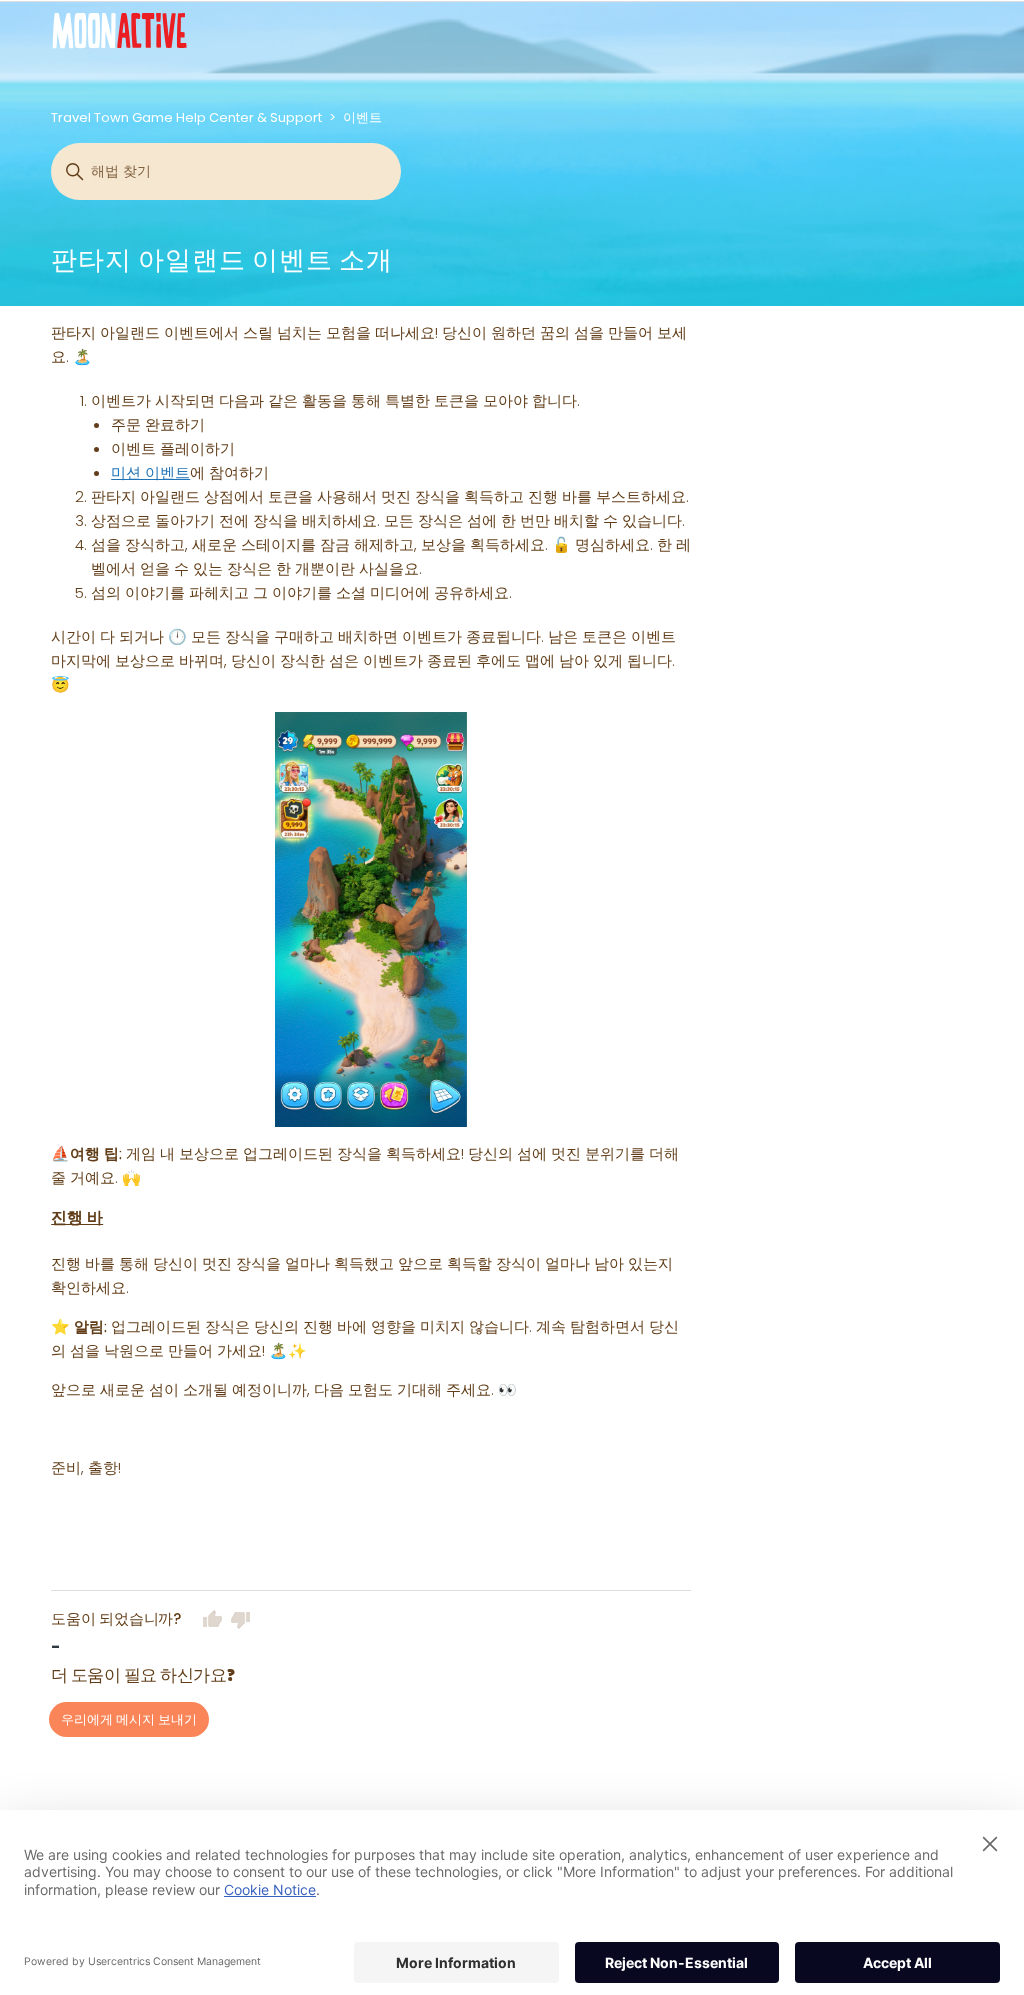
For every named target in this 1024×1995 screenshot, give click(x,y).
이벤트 (362, 117)
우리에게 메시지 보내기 (129, 1719)
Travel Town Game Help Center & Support (186, 117)
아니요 (241, 1619)
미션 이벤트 (150, 472)
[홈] (119, 30)
